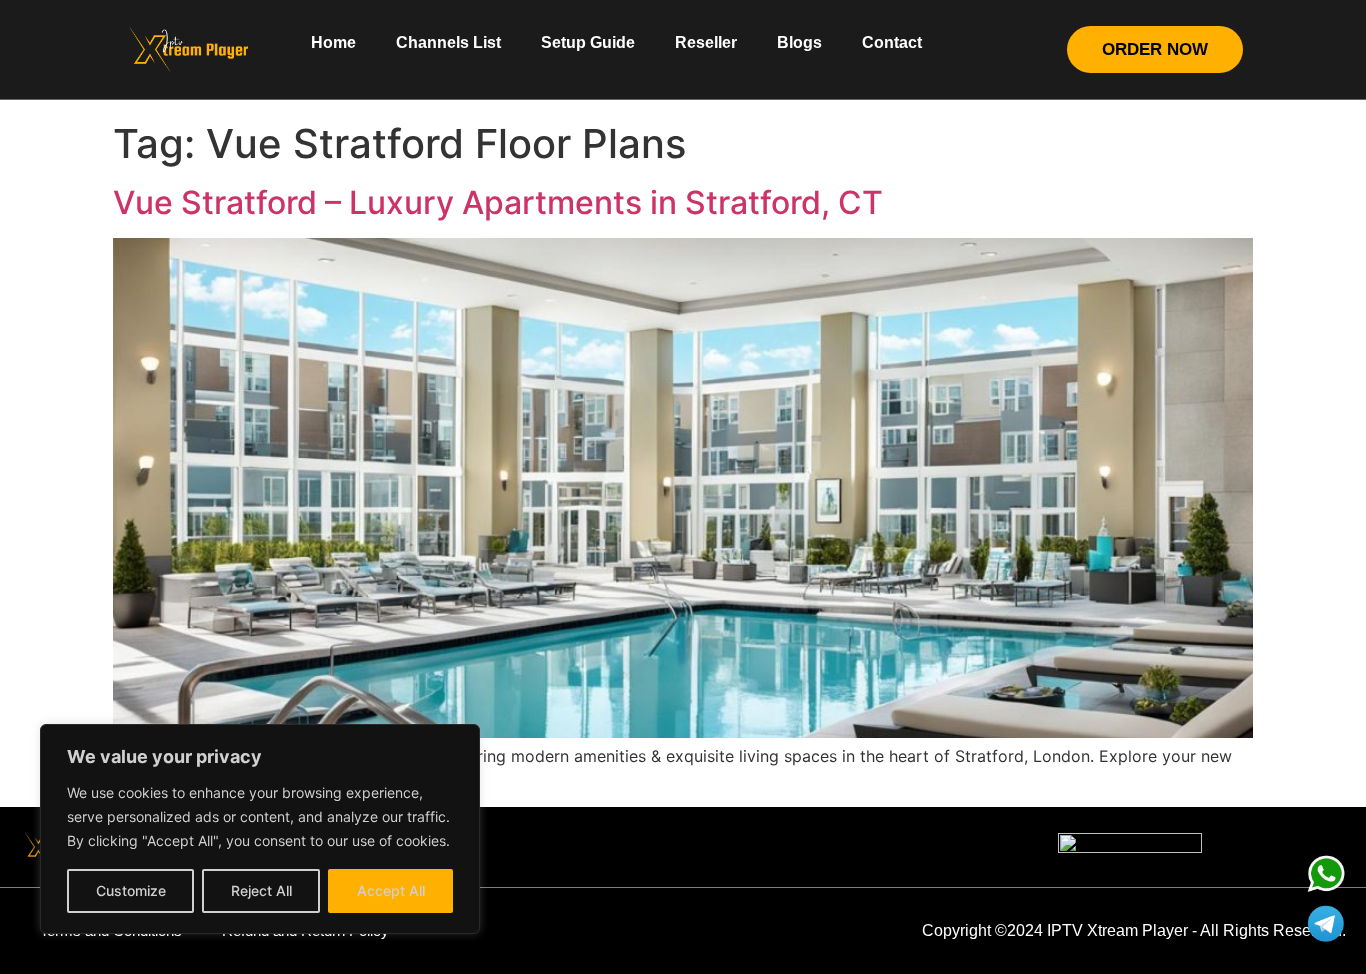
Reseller (706, 42)
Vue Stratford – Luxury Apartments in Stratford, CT (498, 202)
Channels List (448, 42)
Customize (131, 890)
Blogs (799, 42)
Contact (892, 42)
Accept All (391, 890)
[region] (260, 829)
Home (333, 42)
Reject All (261, 890)
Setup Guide (588, 42)
